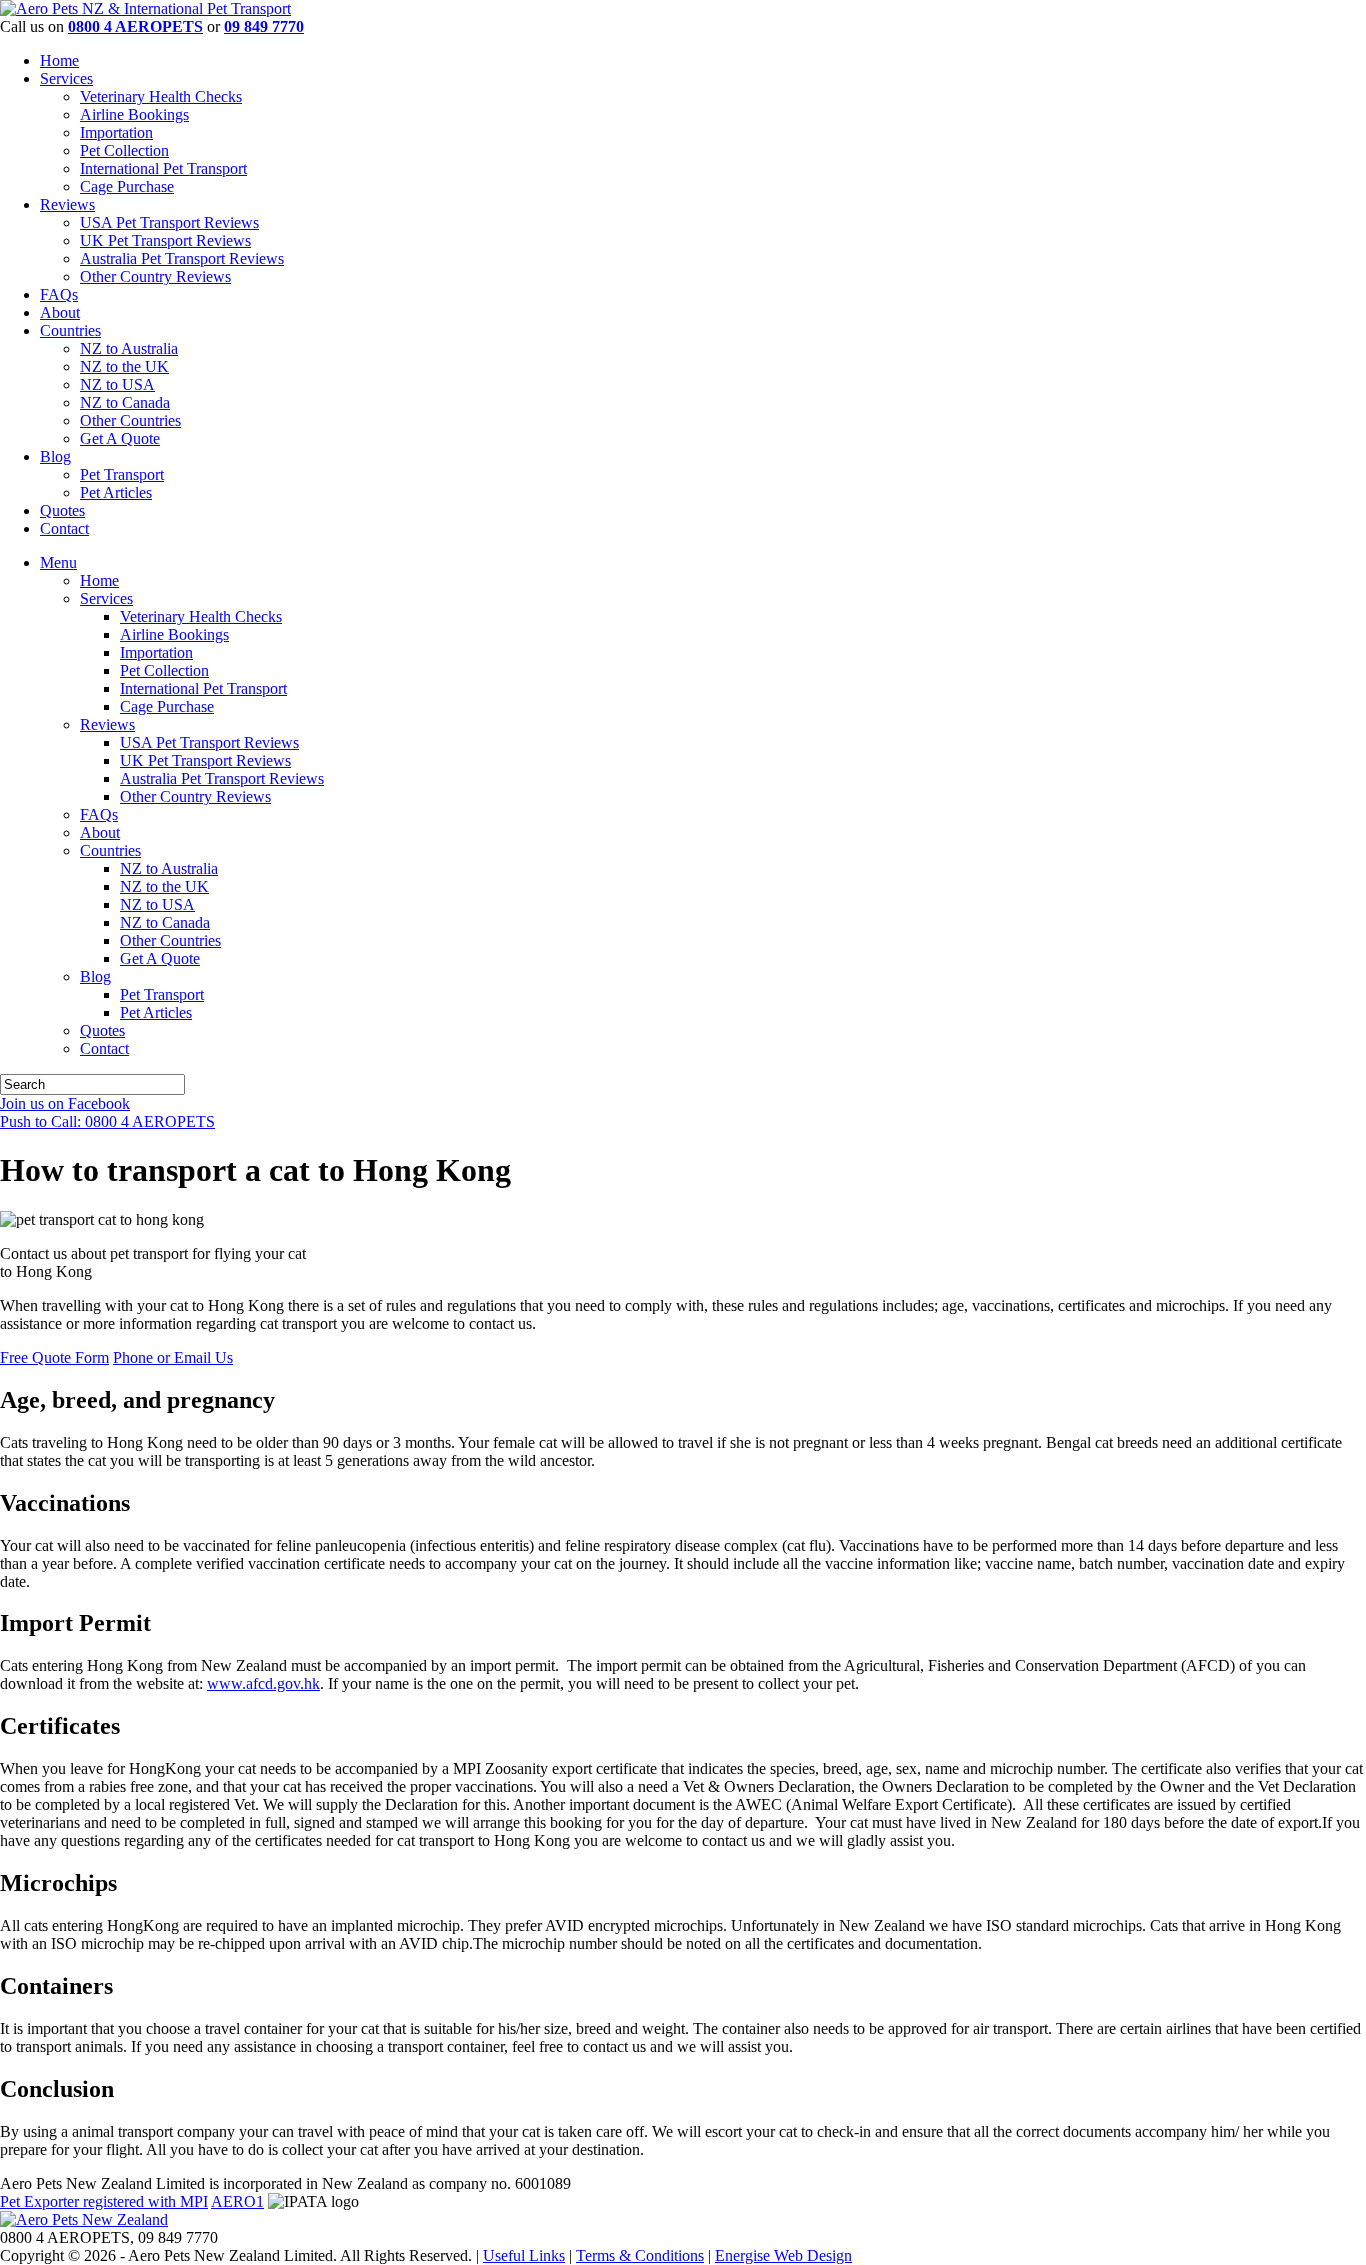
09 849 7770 (264, 26)
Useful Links (524, 2255)
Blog (55, 456)
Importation (116, 132)
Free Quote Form (54, 1357)
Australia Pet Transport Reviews (182, 258)
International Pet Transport (163, 168)
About (60, 312)
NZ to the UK (124, 366)
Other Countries (130, 420)
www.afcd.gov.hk (263, 1683)
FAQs (59, 294)
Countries (70, 330)
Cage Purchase (127, 186)
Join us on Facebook (65, 1103)
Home (59, 60)
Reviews (67, 204)
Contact (64, 528)
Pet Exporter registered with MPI (104, 2201)
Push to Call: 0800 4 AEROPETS (107, 1121)
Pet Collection (124, 150)
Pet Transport (122, 474)
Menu (58, 562)
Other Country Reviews (155, 276)
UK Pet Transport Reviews (165, 240)
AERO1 (237, 2201)
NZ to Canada (125, 402)
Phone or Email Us (173, 1357)
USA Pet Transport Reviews (169, 222)
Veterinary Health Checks (161, 96)
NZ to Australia (129, 348)
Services (66, 78)
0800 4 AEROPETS (135, 26)
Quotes (62, 510)
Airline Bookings (134, 114)
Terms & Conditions (640, 2255)
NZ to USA (117, 384)
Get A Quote (120, 438)
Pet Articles (116, 492)
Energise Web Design (783, 2255)
